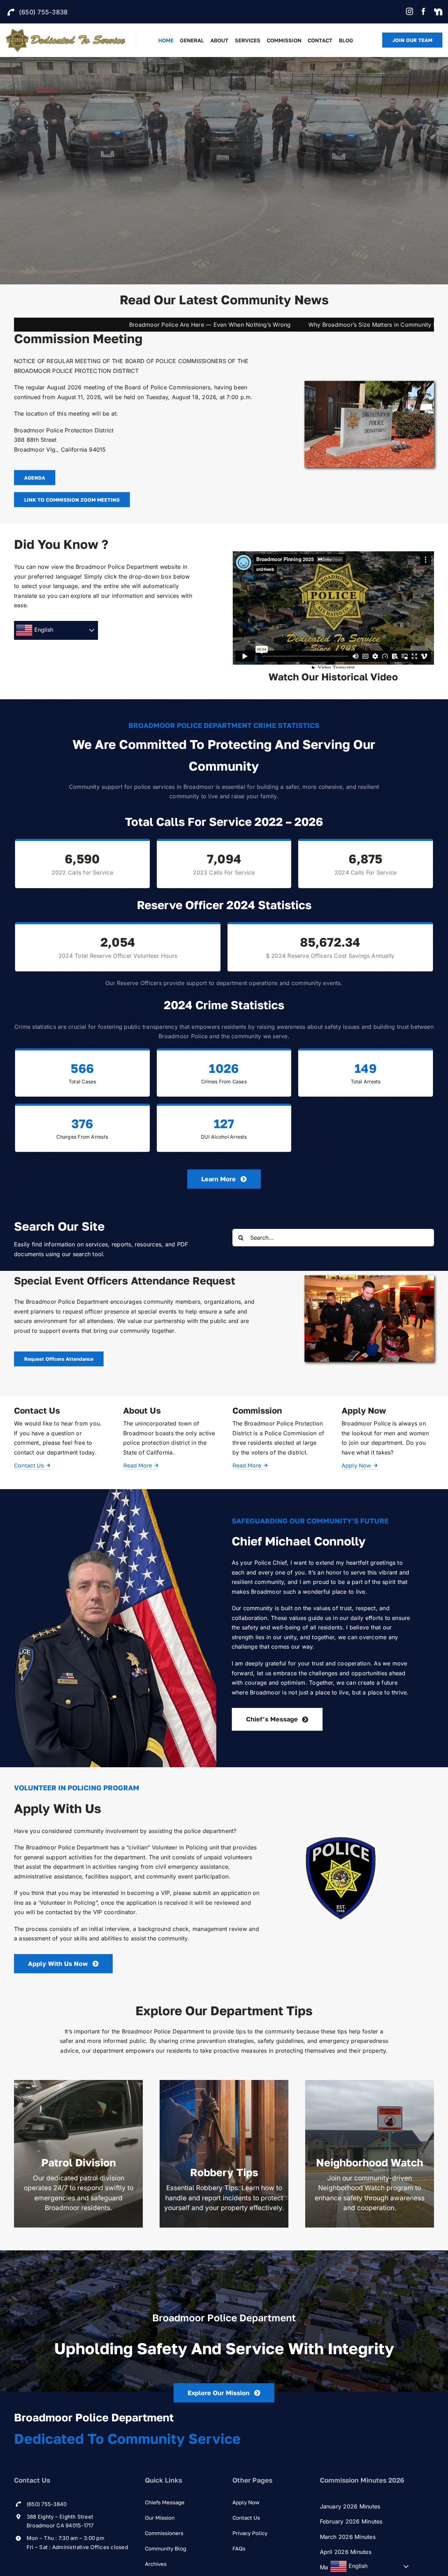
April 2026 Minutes (346, 2552)
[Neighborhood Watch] (370, 2154)
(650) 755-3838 (43, 12)
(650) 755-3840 (47, 2504)
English (43, 630)
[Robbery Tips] (224, 2154)
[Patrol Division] (78, 2154)
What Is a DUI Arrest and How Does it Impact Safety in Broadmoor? (317, 325)
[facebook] (423, 12)
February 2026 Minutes (351, 2521)
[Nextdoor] (438, 12)
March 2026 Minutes (348, 2537)
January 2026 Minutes (350, 2506)
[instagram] (409, 12)
